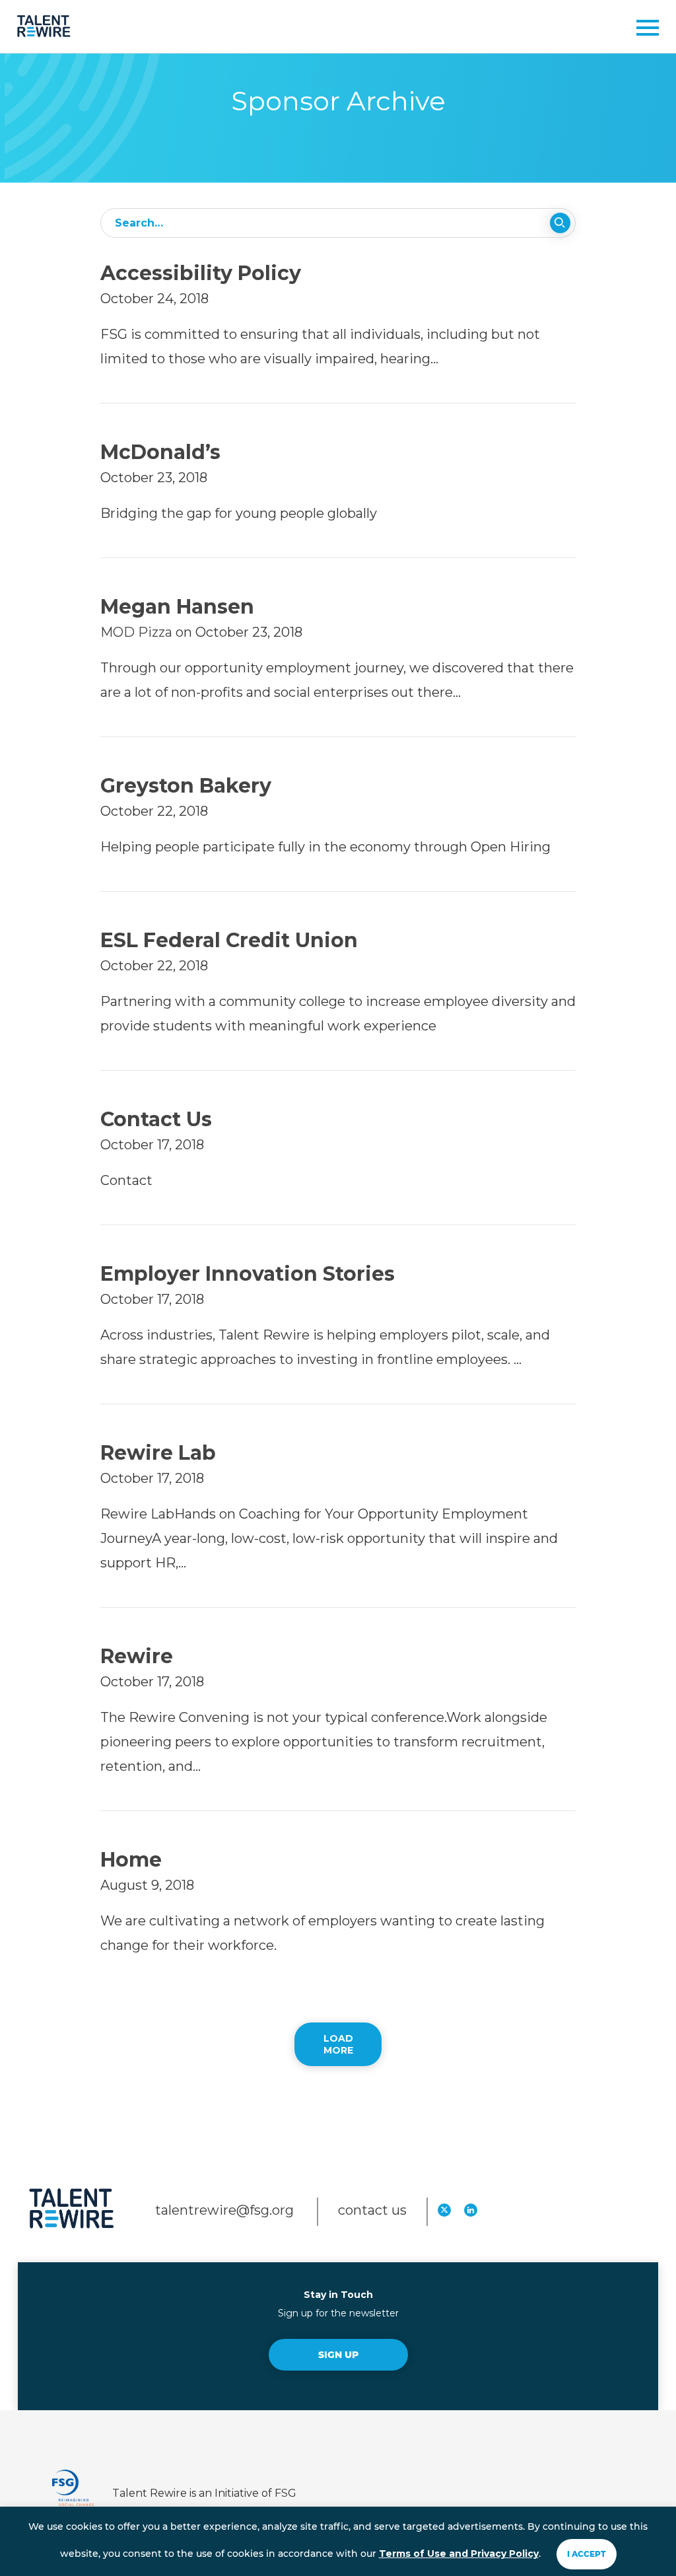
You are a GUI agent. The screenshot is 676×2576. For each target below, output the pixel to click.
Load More (338, 2044)
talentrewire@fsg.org (226, 2210)
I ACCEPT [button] (587, 2554)
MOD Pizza (136, 632)
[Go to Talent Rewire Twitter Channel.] (444, 2210)
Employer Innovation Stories (248, 1274)
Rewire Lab (158, 1453)
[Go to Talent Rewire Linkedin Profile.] (471, 2210)
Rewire (137, 1656)
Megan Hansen (177, 607)
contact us (372, 2210)
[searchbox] (338, 223)
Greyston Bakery (186, 786)
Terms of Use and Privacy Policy (459, 2554)
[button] (643, 31)
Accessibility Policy (201, 273)
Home (131, 1860)
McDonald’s (160, 452)
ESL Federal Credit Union (229, 940)
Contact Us (156, 1119)
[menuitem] (444, 2209)
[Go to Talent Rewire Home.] (44, 26)
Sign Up (338, 2355)
